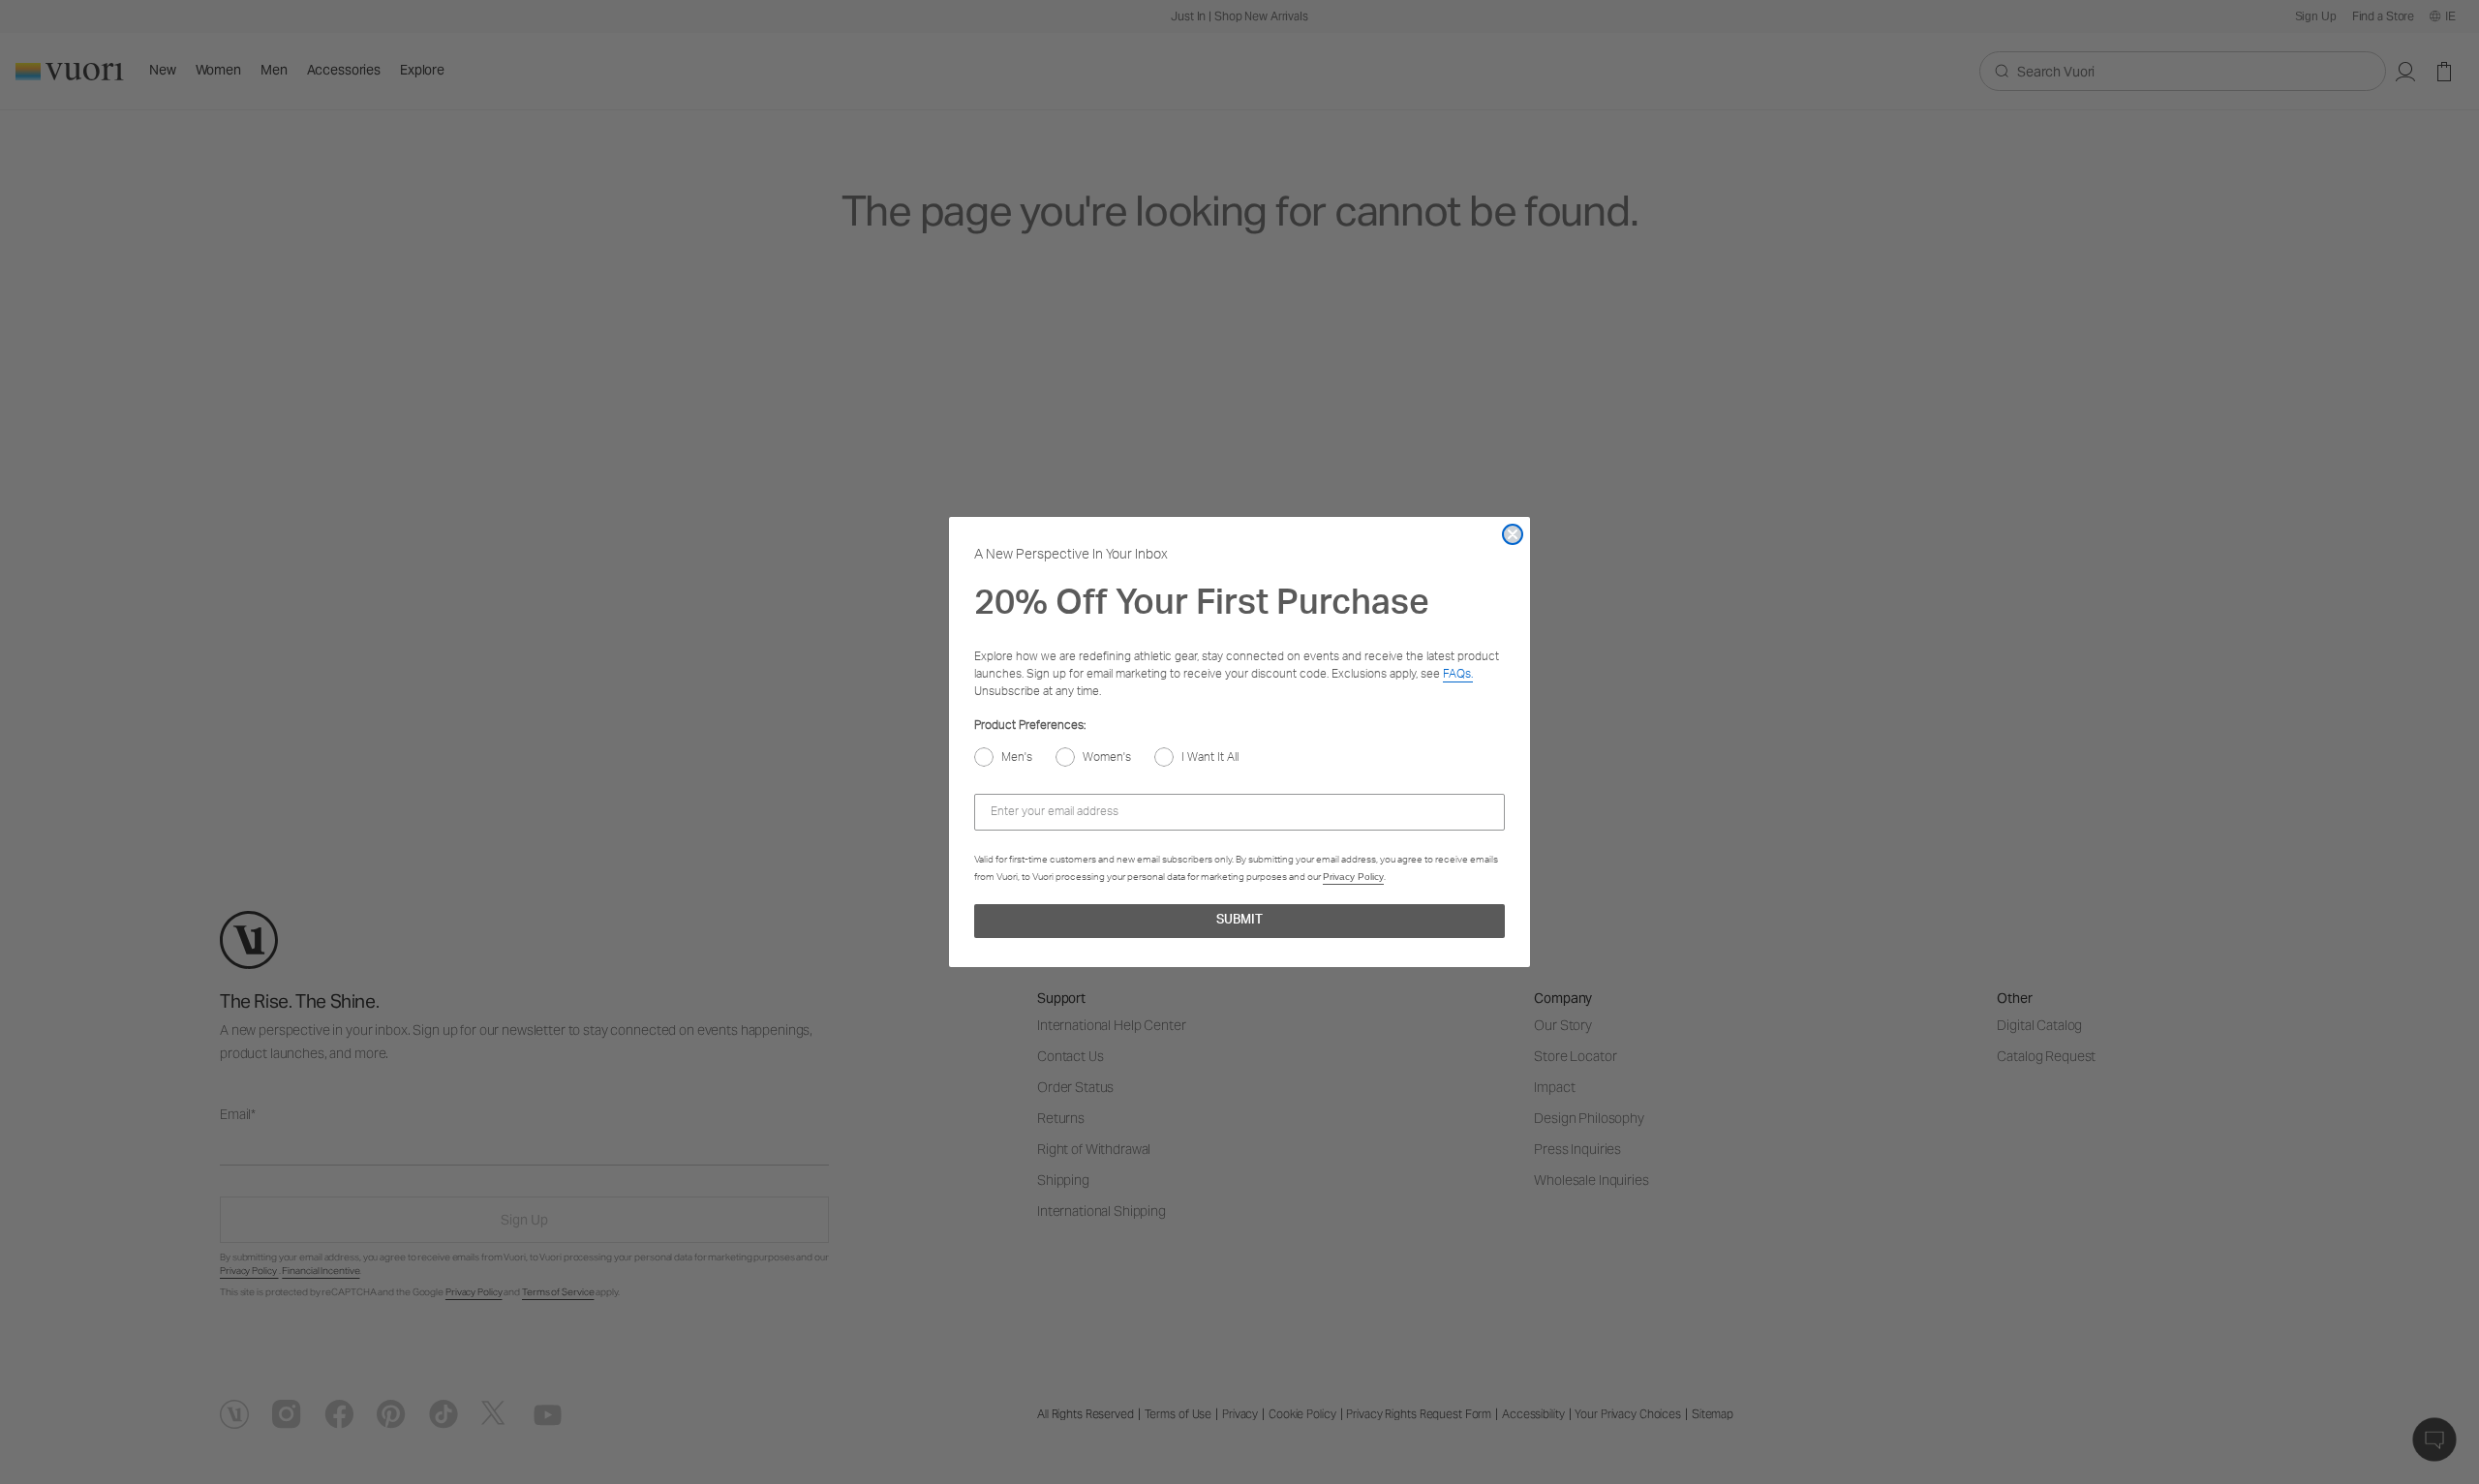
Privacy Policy (1353, 877)
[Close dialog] (1513, 534)
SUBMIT (1239, 921)
